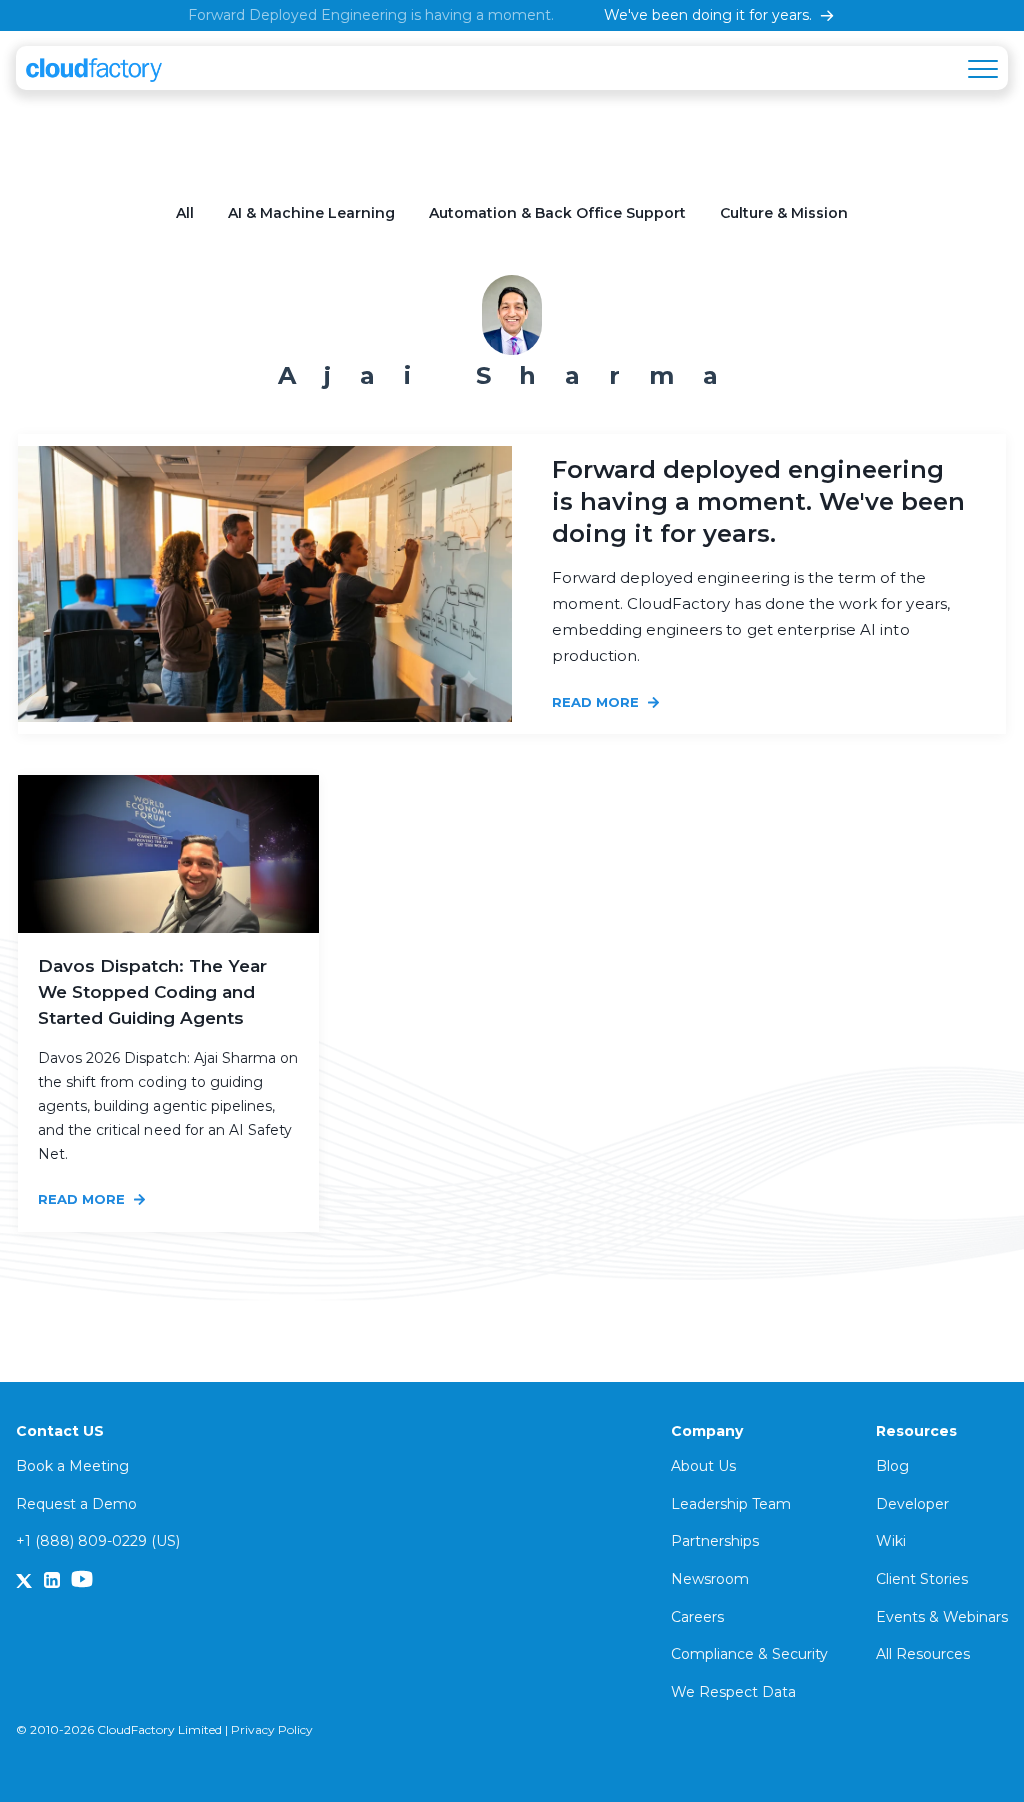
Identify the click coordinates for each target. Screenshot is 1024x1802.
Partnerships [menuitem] (715, 1541)
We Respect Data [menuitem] (733, 1692)
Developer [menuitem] (912, 1504)
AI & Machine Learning (311, 213)
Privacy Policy (272, 1729)
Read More (597, 702)
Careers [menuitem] (697, 1617)
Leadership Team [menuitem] (731, 1504)
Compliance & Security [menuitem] (749, 1654)
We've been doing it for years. (708, 15)
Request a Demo (76, 1504)
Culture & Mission (784, 213)
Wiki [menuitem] (891, 1541)
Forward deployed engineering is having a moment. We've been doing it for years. (758, 501)
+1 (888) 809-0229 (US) (98, 1541)
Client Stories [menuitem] (922, 1579)
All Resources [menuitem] (923, 1654)
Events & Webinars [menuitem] (942, 1617)
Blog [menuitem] (892, 1466)
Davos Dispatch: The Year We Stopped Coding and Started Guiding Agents (152, 992)
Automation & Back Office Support (557, 213)
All (185, 213)
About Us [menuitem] (703, 1466)
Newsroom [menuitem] (710, 1579)
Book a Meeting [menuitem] (72, 1466)
